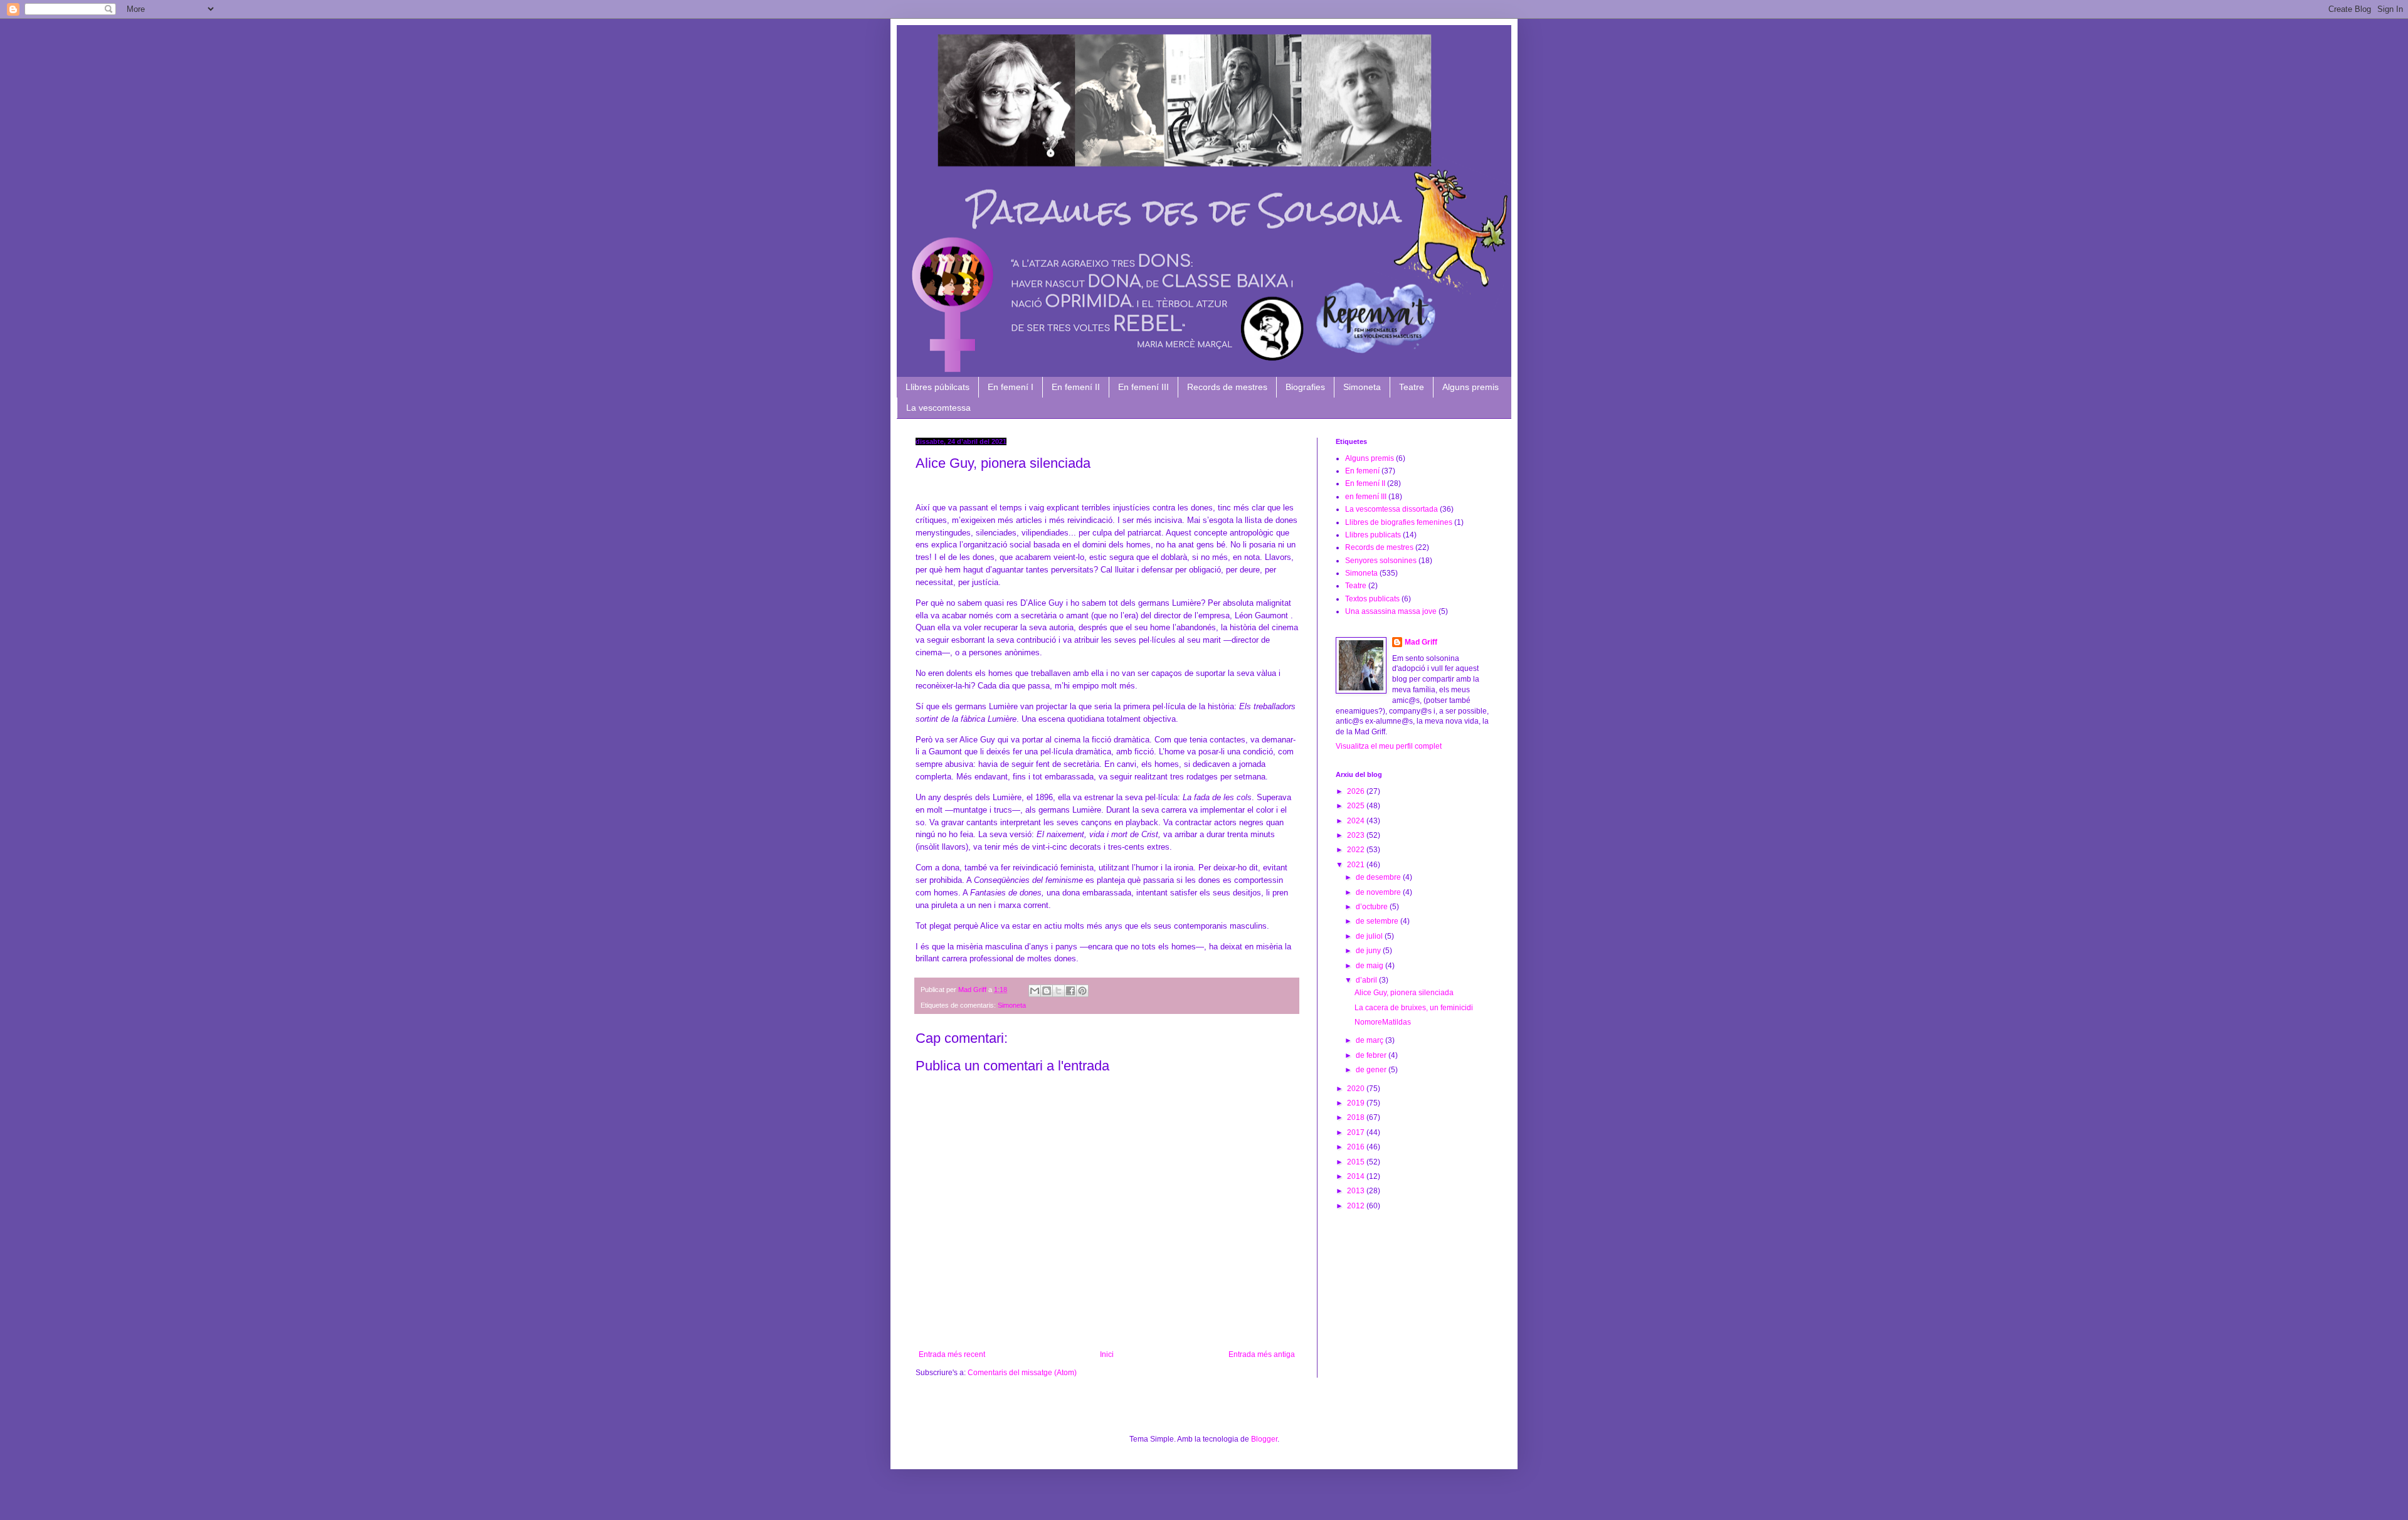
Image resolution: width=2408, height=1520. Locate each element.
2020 (1357, 1089)
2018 (1357, 1117)
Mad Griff (1421, 642)
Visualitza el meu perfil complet (1389, 746)
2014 (1357, 1176)
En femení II (1076, 387)
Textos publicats (1372, 599)
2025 (1357, 806)
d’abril (1367, 980)
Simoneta (1362, 387)
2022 (1357, 850)
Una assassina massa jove (1391, 611)
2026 (1357, 791)
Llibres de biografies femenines (1399, 522)
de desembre (1379, 877)
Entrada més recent (952, 1354)
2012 (1357, 1206)
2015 (1357, 1162)
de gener (1372, 1070)
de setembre (1378, 921)
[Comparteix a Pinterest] (1082, 991)
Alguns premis (1471, 387)
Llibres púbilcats (937, 387)
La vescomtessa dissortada (1391, 509)
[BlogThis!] (1047, 991)
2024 (1357, 821)
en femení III (1366, 497)
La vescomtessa (938, 408)
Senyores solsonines (1381, 561)
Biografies (1305, 387)
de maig (1370, 966)
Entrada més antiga (1262, 1354)
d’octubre (1373, 907)
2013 (1357, 1191)
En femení (1362, 471)
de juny (1369, 951)
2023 (1357, 835)
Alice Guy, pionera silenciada (1404, 993)
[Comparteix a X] (1059, 991)
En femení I (1011, 387)
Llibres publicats (1373, 535)
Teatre (1412, 387)
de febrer (1372, 1055)
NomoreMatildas (1383, 1022)
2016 (1357, 1147)
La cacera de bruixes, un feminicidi (1414, 1008)
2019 (1357, 1103)
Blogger (1264, 1439)
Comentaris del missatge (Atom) (1022, 1373)
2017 (1357, 1132)
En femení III (1143, 387)
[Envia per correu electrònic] (1035, 991)
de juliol (1370, 936)
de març (1370, 1040)
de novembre (1379, 892)
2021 (1357, 865)
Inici (1107, 1354)
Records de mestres (1227, 387)
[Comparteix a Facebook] (1070, 991)
